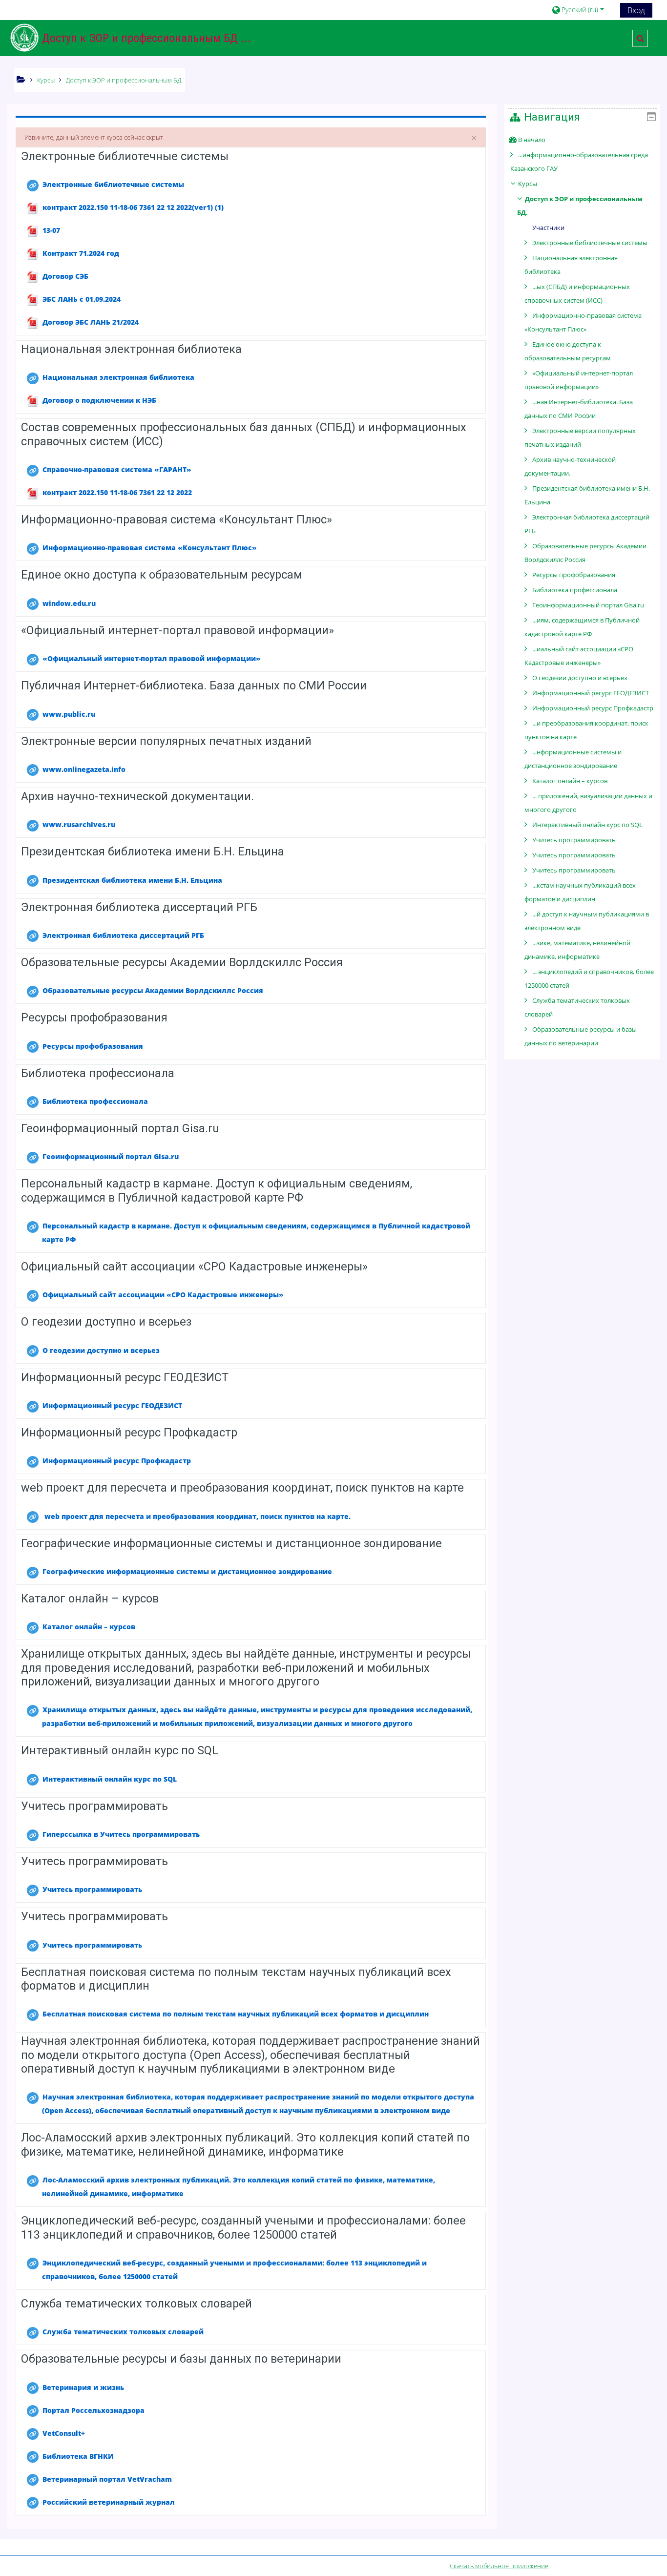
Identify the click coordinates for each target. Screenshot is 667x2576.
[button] (582, 10)
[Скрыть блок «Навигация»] (651, 117)
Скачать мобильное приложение (499, 2566)
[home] (24, 38)
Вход (636, 10)
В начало (532, 140)
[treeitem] (582, 140)
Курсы (528, 184)
